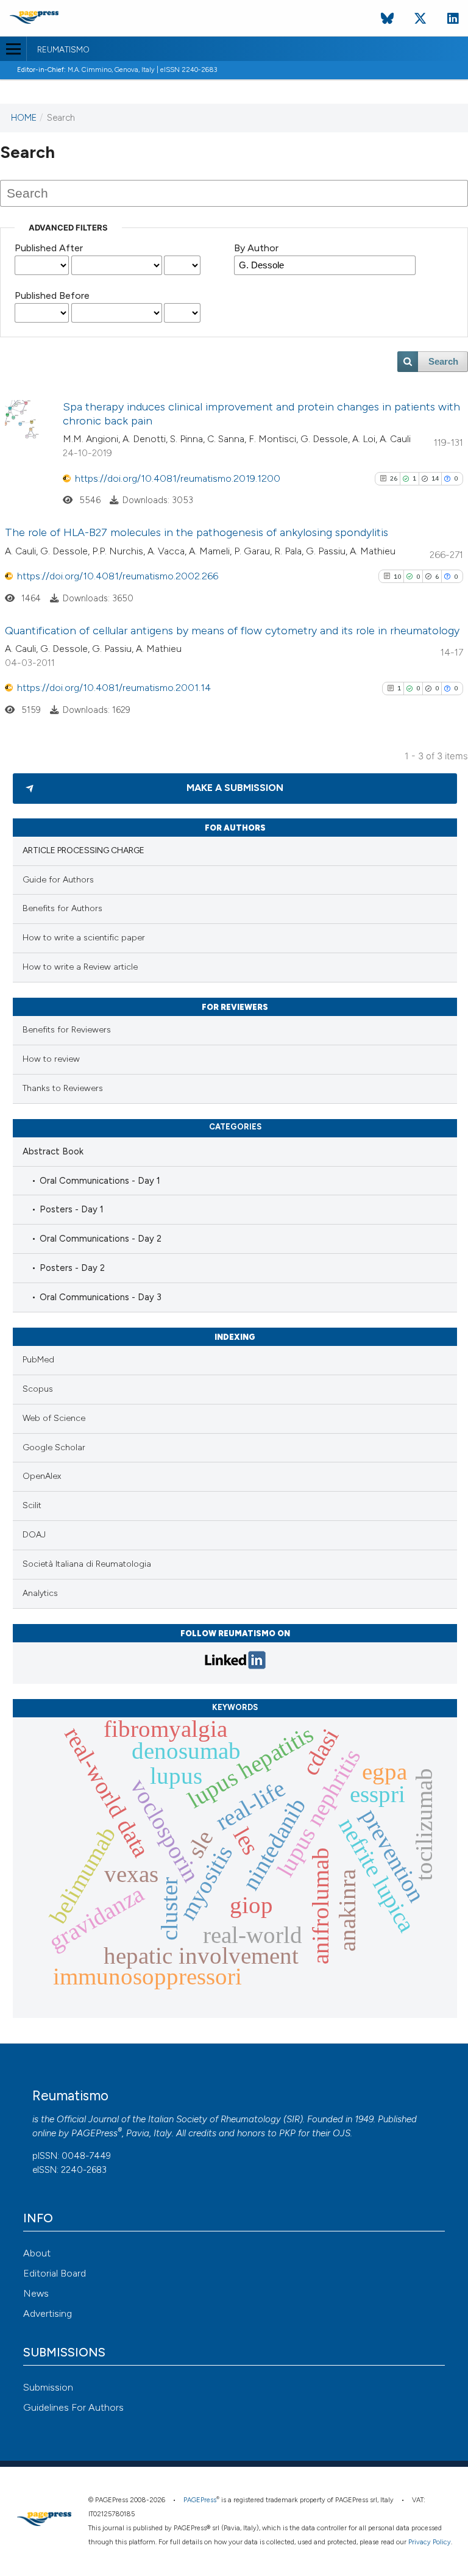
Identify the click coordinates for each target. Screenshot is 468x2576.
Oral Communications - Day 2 (101, 1239)
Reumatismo (63, 50)
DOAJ (34, 1535)
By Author (256, 248)
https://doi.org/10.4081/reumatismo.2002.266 (118, 576)
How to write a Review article (80, 967)
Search (443, 362)
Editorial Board (55, 2273)
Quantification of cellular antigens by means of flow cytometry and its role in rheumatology (232, 631)
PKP (287, 2133)
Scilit (32, 1505)
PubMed (38, 1360)
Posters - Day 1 (72, 1209)
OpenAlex (42, 1476)
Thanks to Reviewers (63, 1088)
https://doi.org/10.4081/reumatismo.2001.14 (114, 688)
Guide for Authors (58, 880)
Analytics (40, 1593)
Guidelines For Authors (73, 2407)
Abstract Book (53, 1151)
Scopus (38, 1389)
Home (24, 118)
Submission (48, 2387)
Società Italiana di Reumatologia (87, 1564)
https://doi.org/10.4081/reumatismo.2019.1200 (178, 478)
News (36, 2293)
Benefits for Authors (62, 908)
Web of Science (54, 1418)
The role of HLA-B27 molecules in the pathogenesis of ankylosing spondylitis (197, 532)
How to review (51, 1059)
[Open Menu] (13, 49)
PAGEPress (94, 2133)
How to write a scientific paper (84, 938)
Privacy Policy (430, 2542)
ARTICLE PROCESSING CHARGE (83, 850)
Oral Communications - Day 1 (100, 1181)
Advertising (48, 2313)
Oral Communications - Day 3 (101, 1297)
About (37, 2253)
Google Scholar (54, 1447)
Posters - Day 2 (72, 1268)
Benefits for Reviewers (67, 1030)
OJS (342, 2133)
